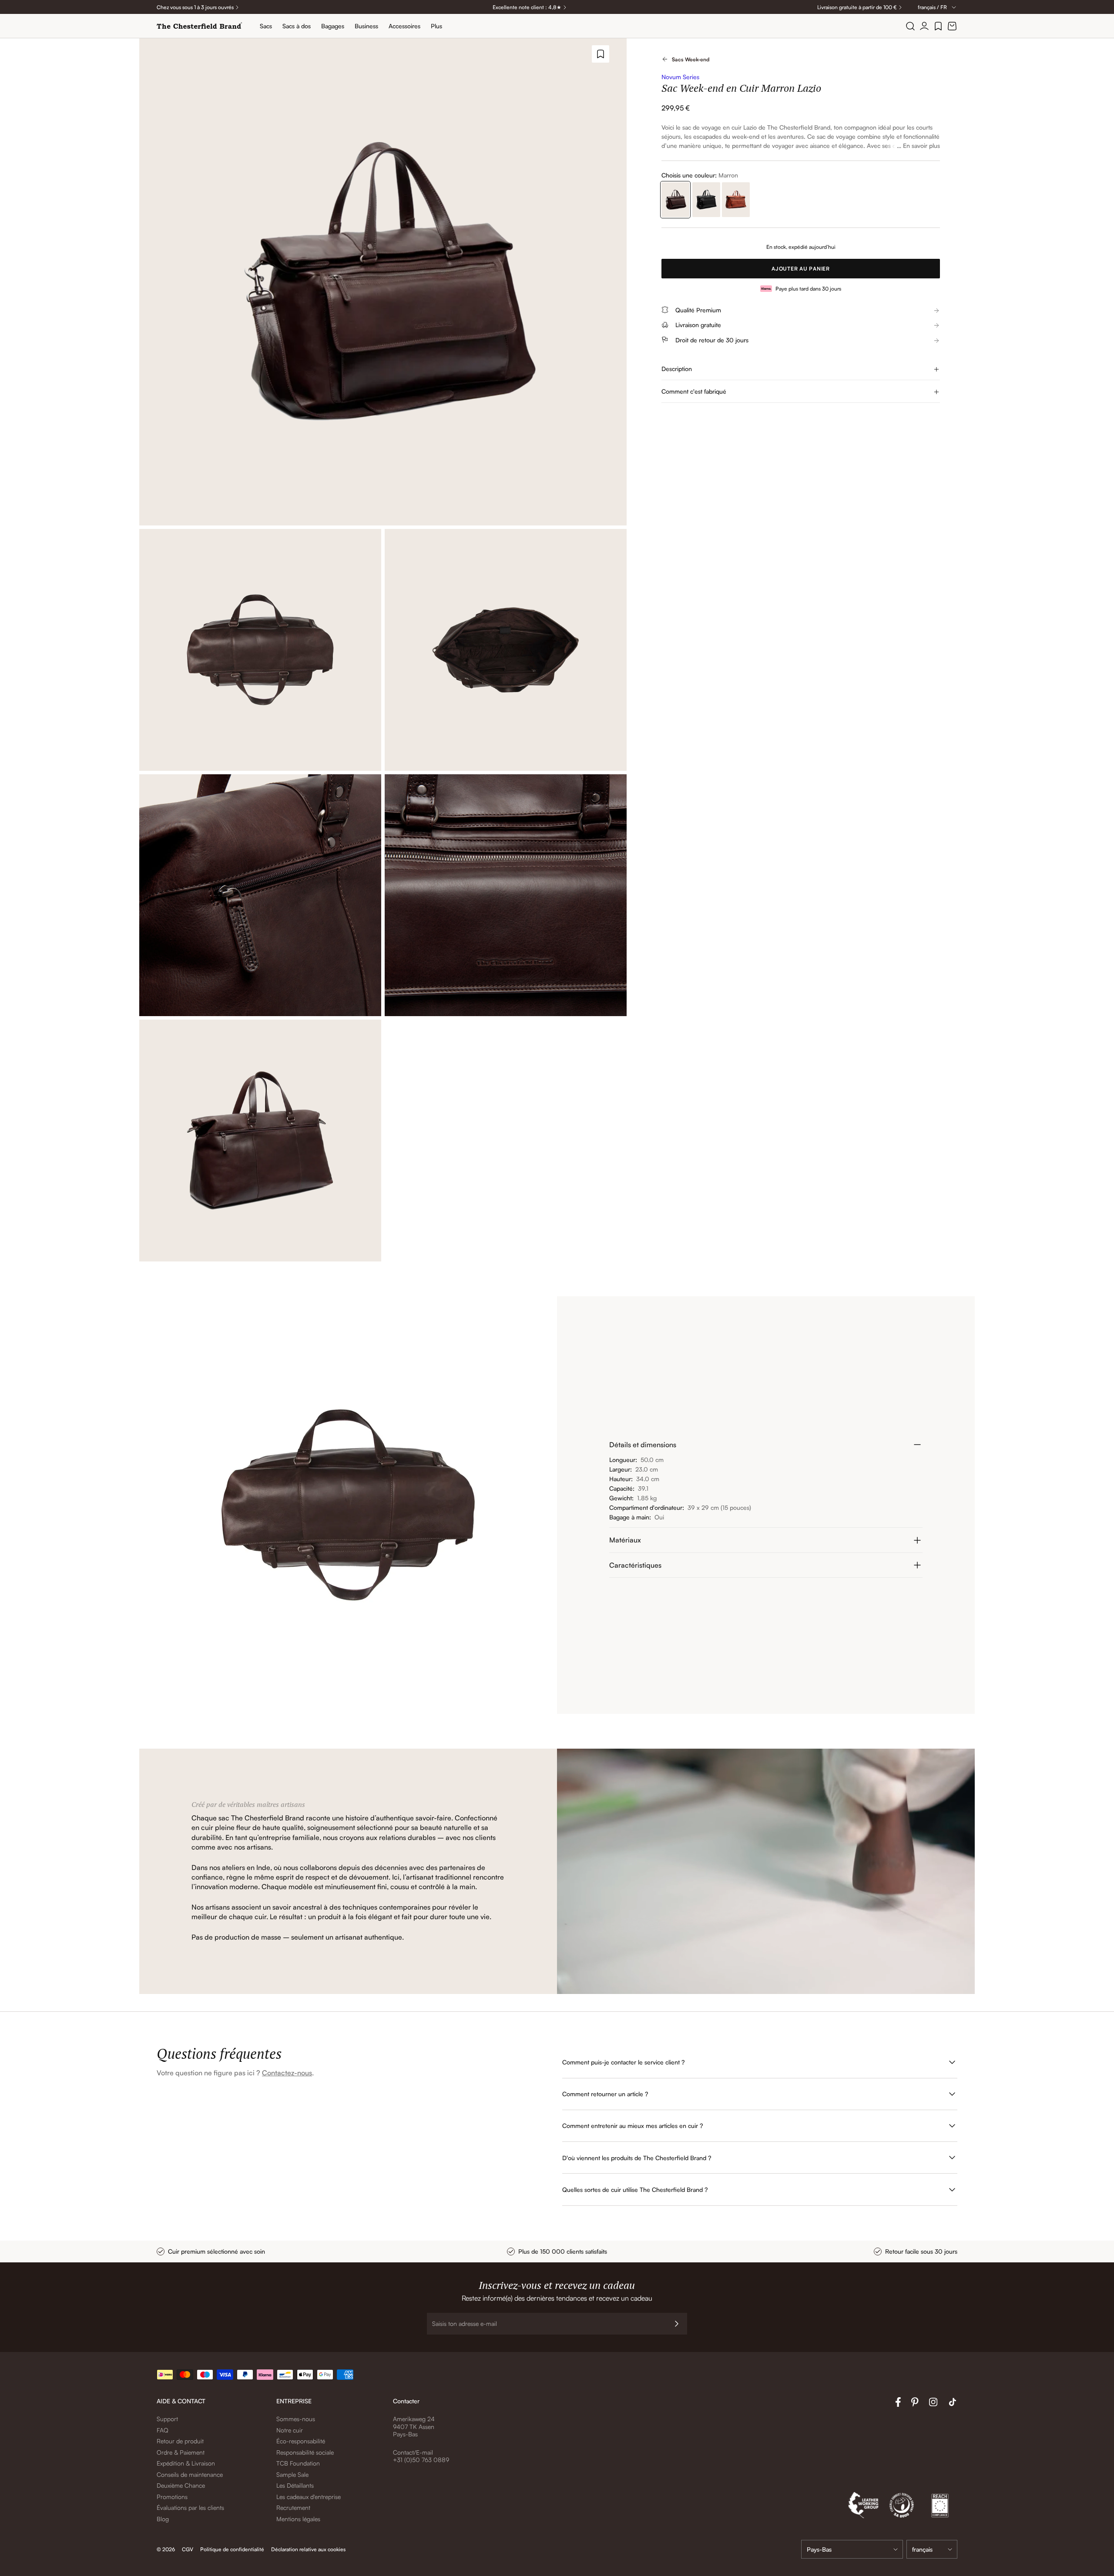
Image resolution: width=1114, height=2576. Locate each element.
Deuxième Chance (181, 2485)
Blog (163, 2519)
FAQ (163, 2430)
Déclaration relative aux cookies (308, 2549)
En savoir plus (921, 146)
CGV (188, 2549)
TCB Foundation (298, 2463)
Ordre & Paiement (181, 2452)
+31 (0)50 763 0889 (421, 2460)
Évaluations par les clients (190, 2507)
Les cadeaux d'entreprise (309, 2497)
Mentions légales (298, 2519)
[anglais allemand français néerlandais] (932, 2549)
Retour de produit (180, 2441)
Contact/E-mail (413, 2452)
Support (167, 2419)
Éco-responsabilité (301, 2441)
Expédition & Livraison (186, 2463)
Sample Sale (292, 2474)
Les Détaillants (295, 2485)
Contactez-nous (287, 2073)
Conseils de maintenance (190, 2474)
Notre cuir (290, 2430)
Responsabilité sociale (305, 2452)
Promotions (172, 2497)
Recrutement (293, 2507)
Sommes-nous (296, 2419)
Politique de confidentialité (232, 2549)
